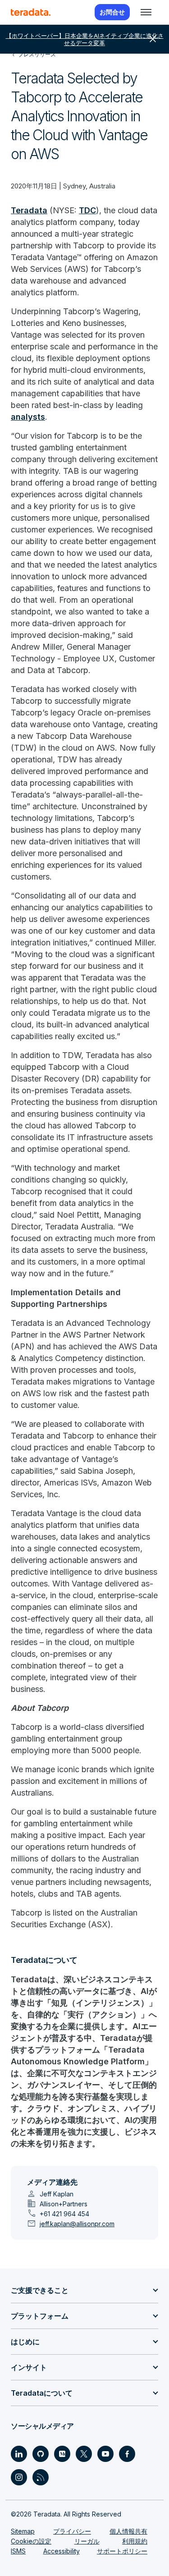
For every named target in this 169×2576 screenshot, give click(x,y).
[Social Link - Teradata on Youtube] (105, 2454)
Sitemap (23, 2531)
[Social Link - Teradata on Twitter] (84, 2454)
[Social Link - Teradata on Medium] (62, 2454)
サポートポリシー (122, 2551)
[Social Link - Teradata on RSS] (41, 2477)
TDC (87, 210)
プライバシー (72, 2531)
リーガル (87, 2541)
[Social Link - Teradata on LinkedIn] (19, 2454)
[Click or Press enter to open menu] (146, 12)
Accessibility (62, 2551)
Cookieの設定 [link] (31, 2541)
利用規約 (135, 2541)
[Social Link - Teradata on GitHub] (41, 2454)
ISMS (18, 2551)
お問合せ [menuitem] (112, 12)
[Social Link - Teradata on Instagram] (19, 2477)
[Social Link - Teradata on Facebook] (127, 2454)
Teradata (29, 210)
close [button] (153, 39)
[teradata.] (31, 12)
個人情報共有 (128, 2531)
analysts (28, 417)
